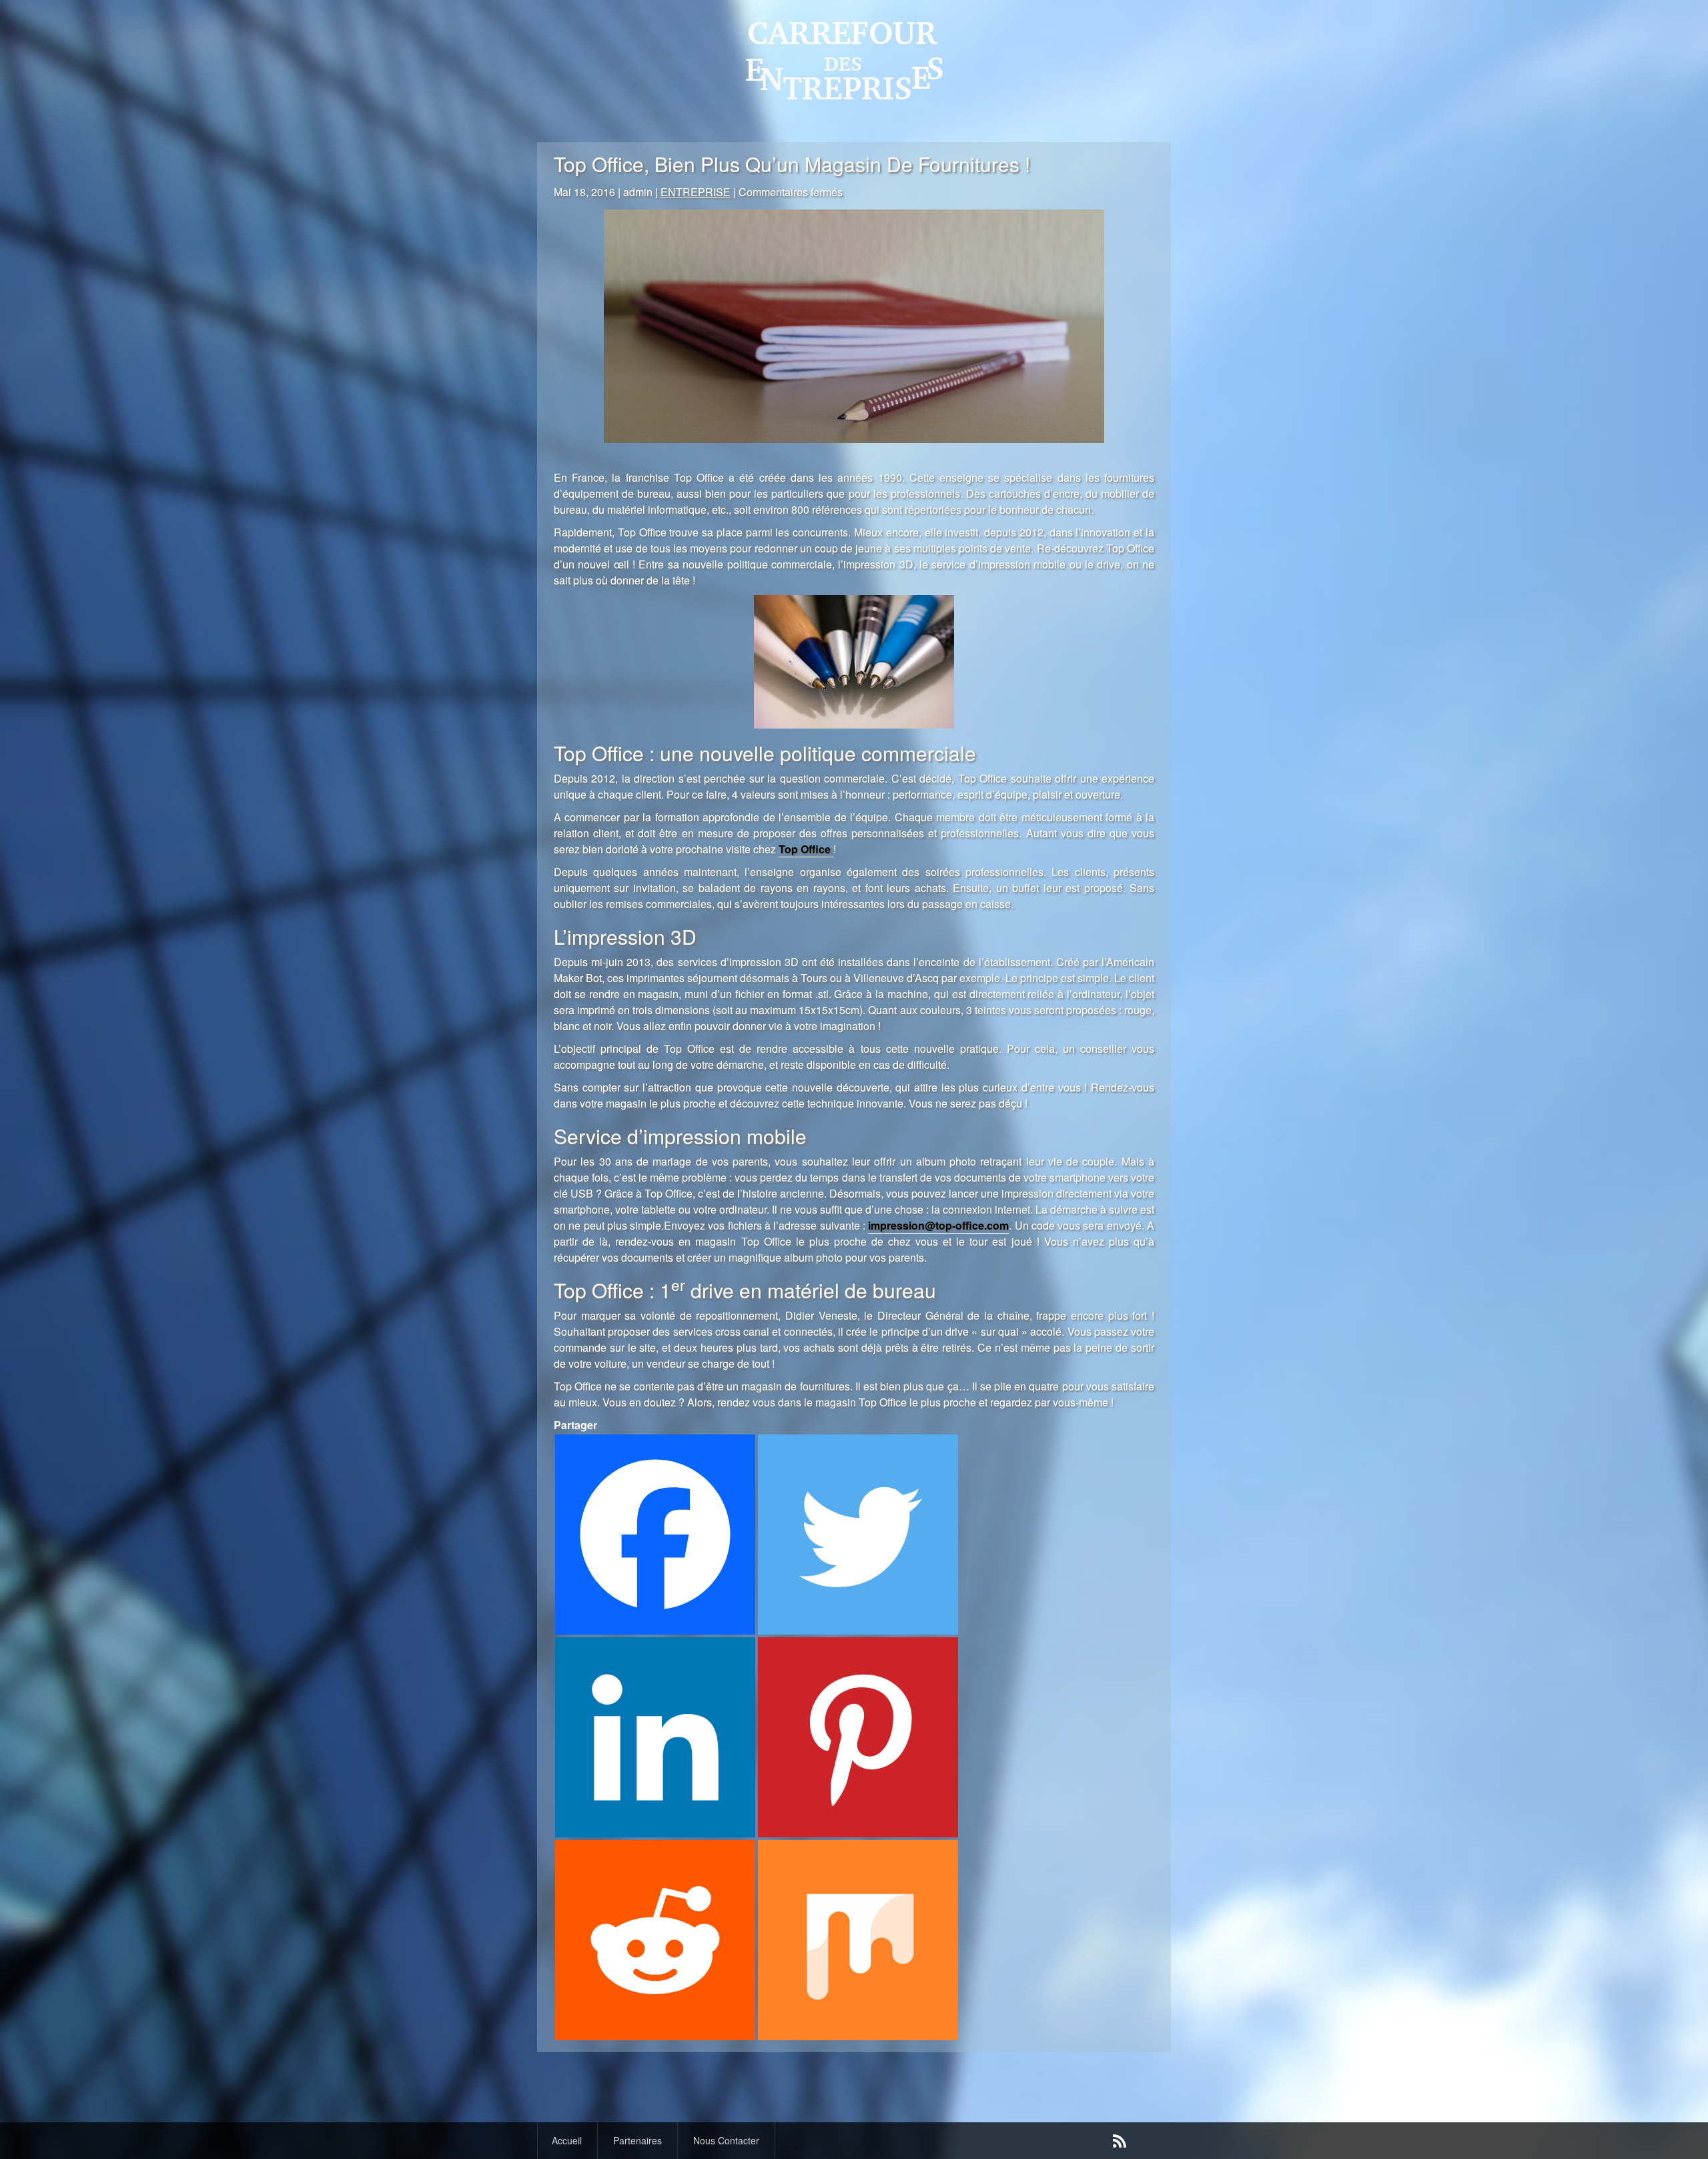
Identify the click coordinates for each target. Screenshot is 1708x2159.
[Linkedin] (655, 1737)
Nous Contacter (726, 2140)
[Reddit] (655, 1940)
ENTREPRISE (696, 192)
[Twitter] (858, 1535)
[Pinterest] (858, 1737)
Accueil (567, 2140)
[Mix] (858, 1940)
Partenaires (637, 2140)
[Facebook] (655, 1535)
